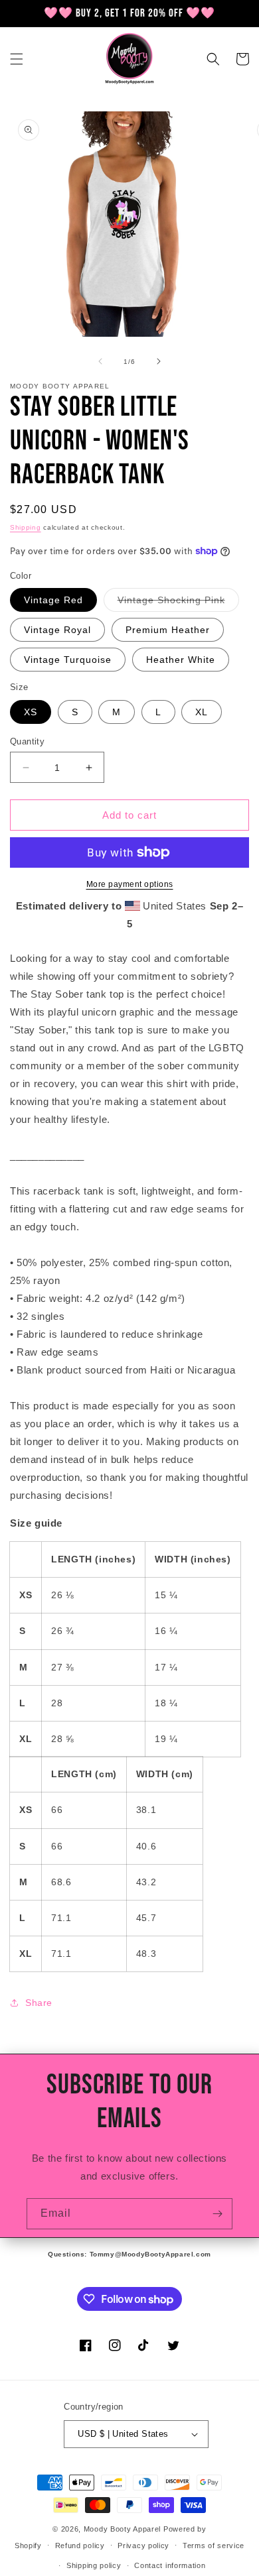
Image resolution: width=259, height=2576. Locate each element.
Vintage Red (53, 600)
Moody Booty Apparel (122, 2529)
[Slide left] (100, 361)
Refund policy (80, 2546)
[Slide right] (159, 361)
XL (202, 712)
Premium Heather (168, 630)
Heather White (181, 660)
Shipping (26, 527)
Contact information (170, 2565)
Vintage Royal (57, 630)
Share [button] (39, 2003)
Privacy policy (143, 2546)
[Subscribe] (217, 2214)
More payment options (130, 884)
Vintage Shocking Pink (178, 603)
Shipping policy (94, 2565)
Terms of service (214, 2546)
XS (31, 712)
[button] (17, 59)
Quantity (27, 741)
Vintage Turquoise (68, 660)
